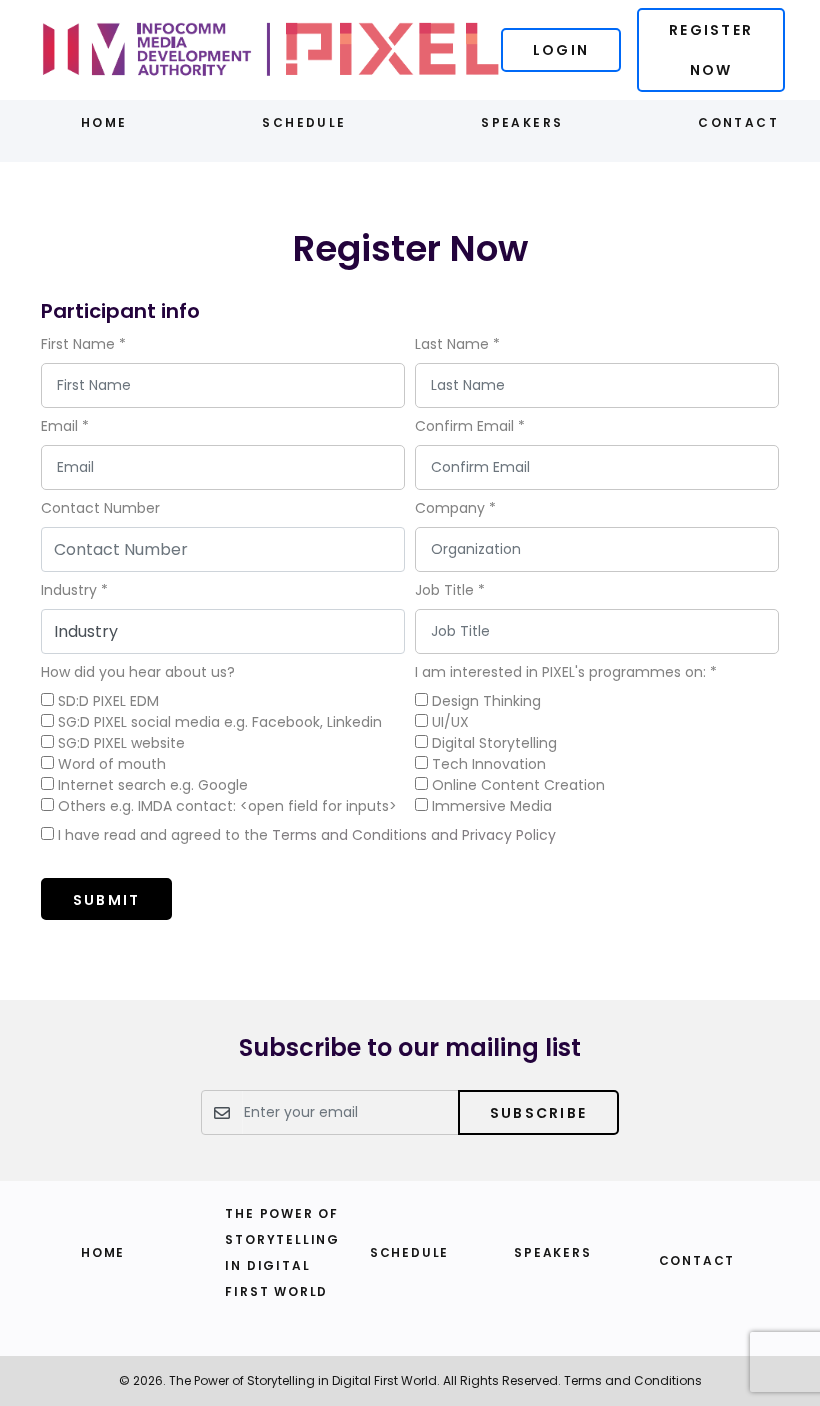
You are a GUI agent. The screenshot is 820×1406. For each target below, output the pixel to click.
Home (104, 122)
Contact (738, 122)
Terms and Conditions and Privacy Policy (414, 835)
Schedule (304, 122)
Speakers (522, 122)
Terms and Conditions (633, 1380)
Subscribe (538, 1113)
